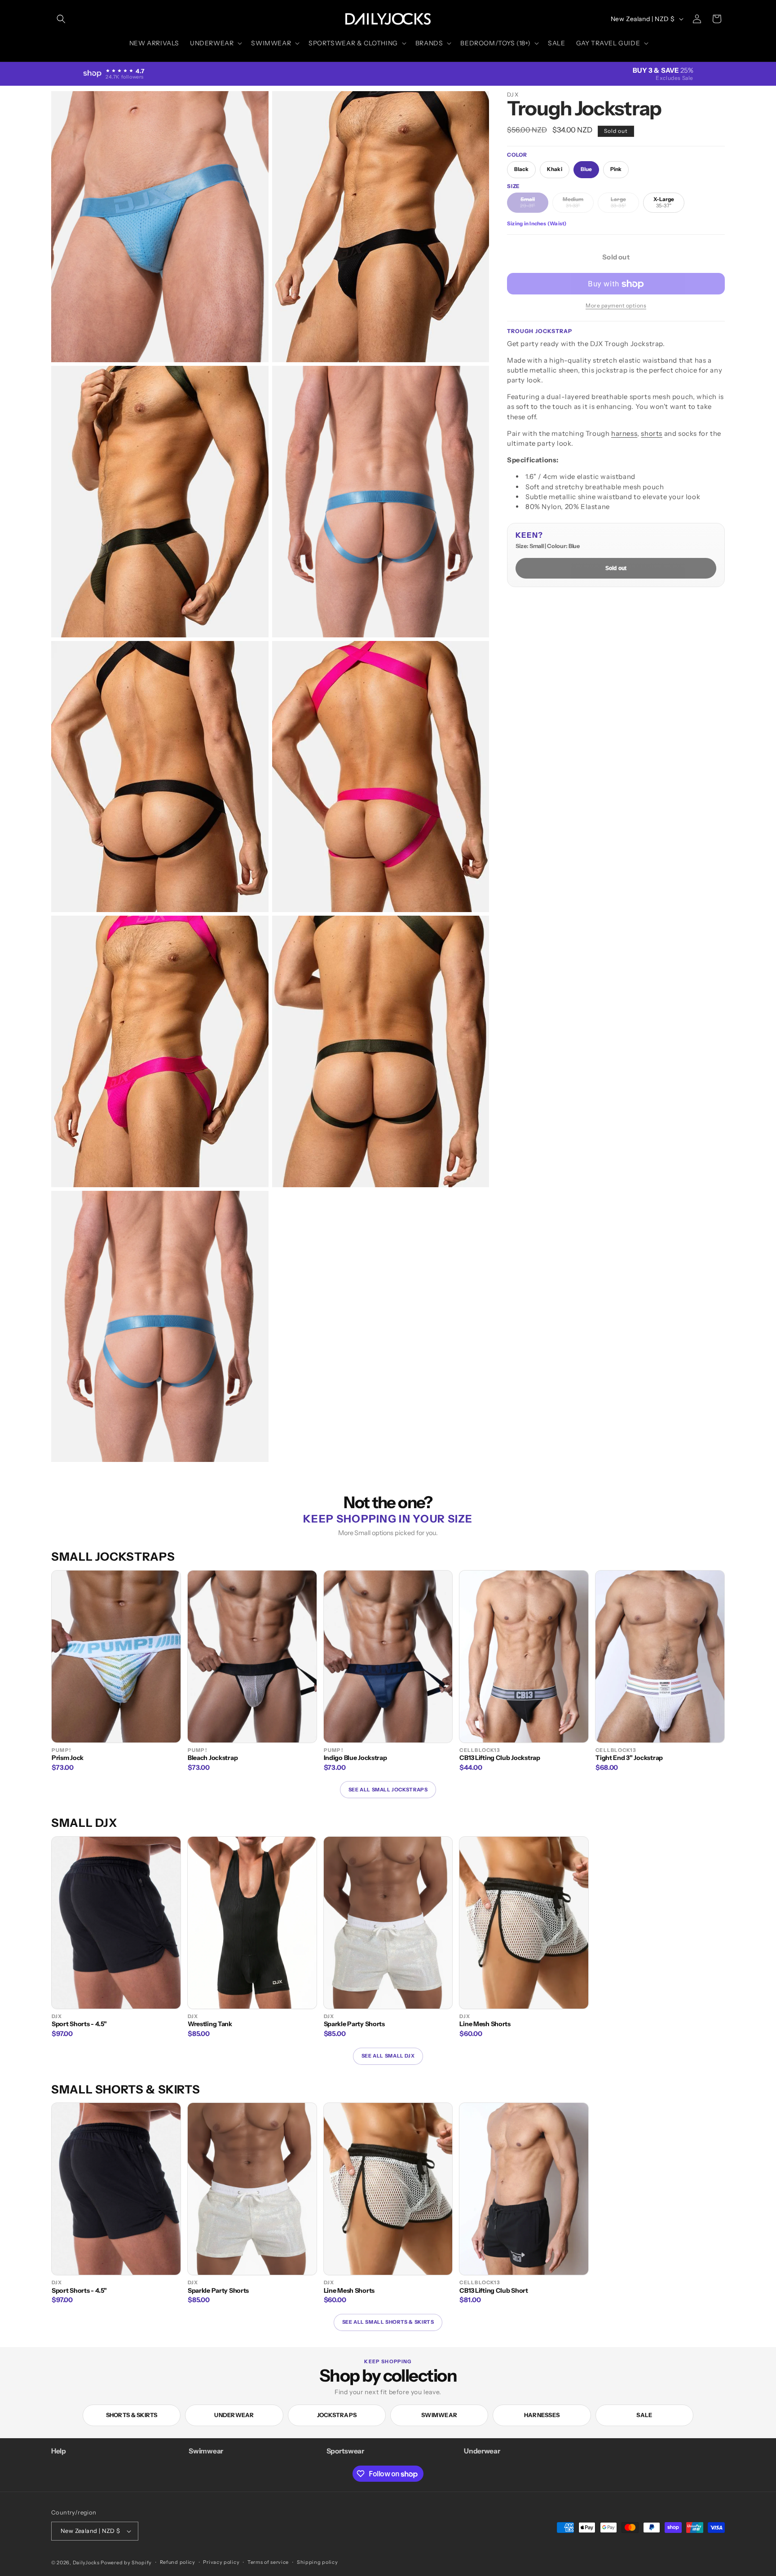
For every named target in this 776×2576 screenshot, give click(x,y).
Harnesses (542, 2415)
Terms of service (268, 2562)
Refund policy (178, 2562)
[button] (61, 19)
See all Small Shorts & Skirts (388, 2322)
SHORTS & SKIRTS (132, 2415)
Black (521, 170)
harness (624, 433)
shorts (652, 433)
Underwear (234, 2415)
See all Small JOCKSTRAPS (388, 1790)
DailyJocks (86, 2563)
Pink (616, 170)
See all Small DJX (388, 2056)
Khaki (554, 170)
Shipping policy (317, 2562)
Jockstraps (337, 2415)
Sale (644, 2415)
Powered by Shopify (126, 2563)
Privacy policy (221, 2562)
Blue (586, 170)
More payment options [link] (616, 306)
